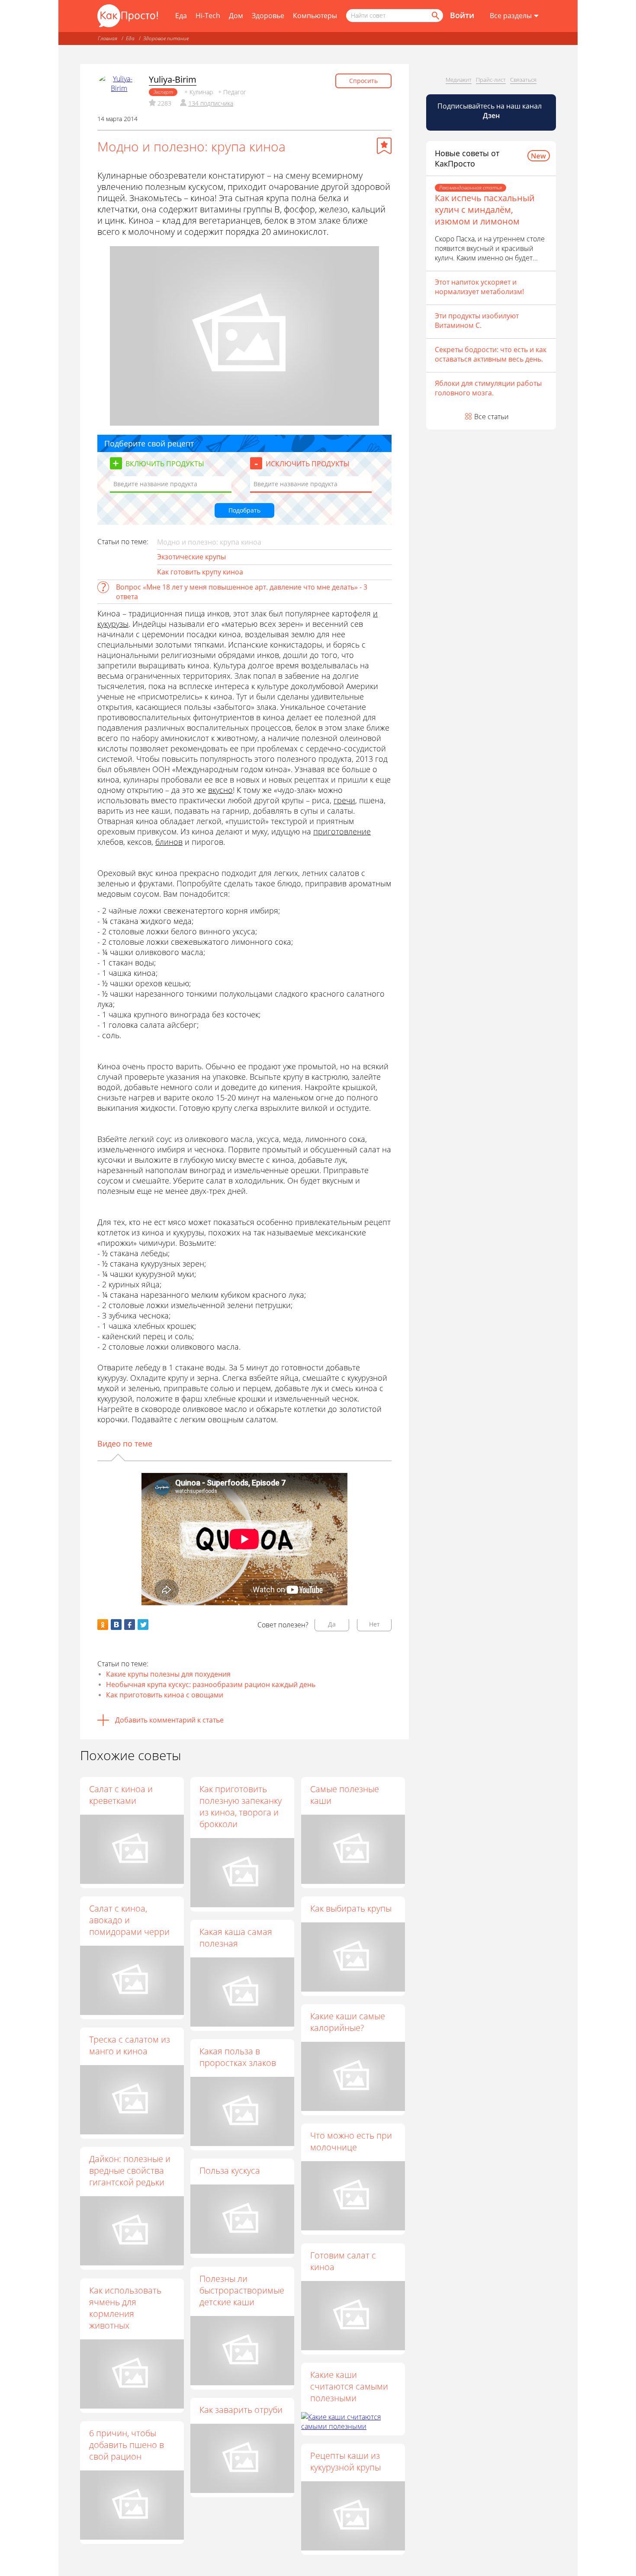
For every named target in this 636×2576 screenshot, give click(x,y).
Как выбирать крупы (351, 1908)
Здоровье (268, 16)
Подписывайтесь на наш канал (490, 111)
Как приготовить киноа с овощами (165, 1695)
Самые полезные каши (345, 1795)
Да (332, 1624)
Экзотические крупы (191, 557)
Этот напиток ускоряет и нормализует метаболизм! (479, 287)
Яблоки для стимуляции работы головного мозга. (488, 388)
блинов (169, 842)
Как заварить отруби (241, 2410)
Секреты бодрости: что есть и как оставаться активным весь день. (491, 354)
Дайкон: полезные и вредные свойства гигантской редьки (130, 2170)
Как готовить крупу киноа (200, 572)
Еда (181, 16)
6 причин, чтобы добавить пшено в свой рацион (127, 2445)
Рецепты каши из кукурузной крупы (345, 2461)
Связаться (523, 80)
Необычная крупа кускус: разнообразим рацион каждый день (211, 1684)
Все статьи (491, 417)
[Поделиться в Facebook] (130, 1625)
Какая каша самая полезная (236, 1938)
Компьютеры (315, 16)
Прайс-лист (491, 80)
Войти (462, 15)
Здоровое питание (166, 38)
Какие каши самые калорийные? (348, 2022)
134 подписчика (211, 103)
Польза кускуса (230, 2170)
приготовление (342, 831)
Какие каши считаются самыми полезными (349, 2386)
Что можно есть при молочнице (351, 2141)
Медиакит (459, 80)
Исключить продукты (308, 464)
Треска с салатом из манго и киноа (130, 2045)
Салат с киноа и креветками (121, 1795)
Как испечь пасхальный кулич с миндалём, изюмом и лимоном (485, 210)
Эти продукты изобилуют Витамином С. (477, 321)
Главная (108, 38)
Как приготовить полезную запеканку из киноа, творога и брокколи (241, 1806)
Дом (236, 16)
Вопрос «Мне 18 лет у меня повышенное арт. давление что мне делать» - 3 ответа (242, 592)
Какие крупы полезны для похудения (168, 1674)
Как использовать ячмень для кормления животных (125, 2308)
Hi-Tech (208, 16)
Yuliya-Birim (173, 79)
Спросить (363, 81)
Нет (374, 1624)
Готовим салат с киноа (343, 2261)
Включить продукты (165, 464)
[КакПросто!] (128, 16)
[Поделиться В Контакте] (116, 1625)
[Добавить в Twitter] (143, 1625)
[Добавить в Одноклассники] (103, 1625)
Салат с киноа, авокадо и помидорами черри (129, 1920)
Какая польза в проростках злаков (238, 2057)
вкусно (220, 790)
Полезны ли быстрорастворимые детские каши (242, 2290)
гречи (344, 800)
